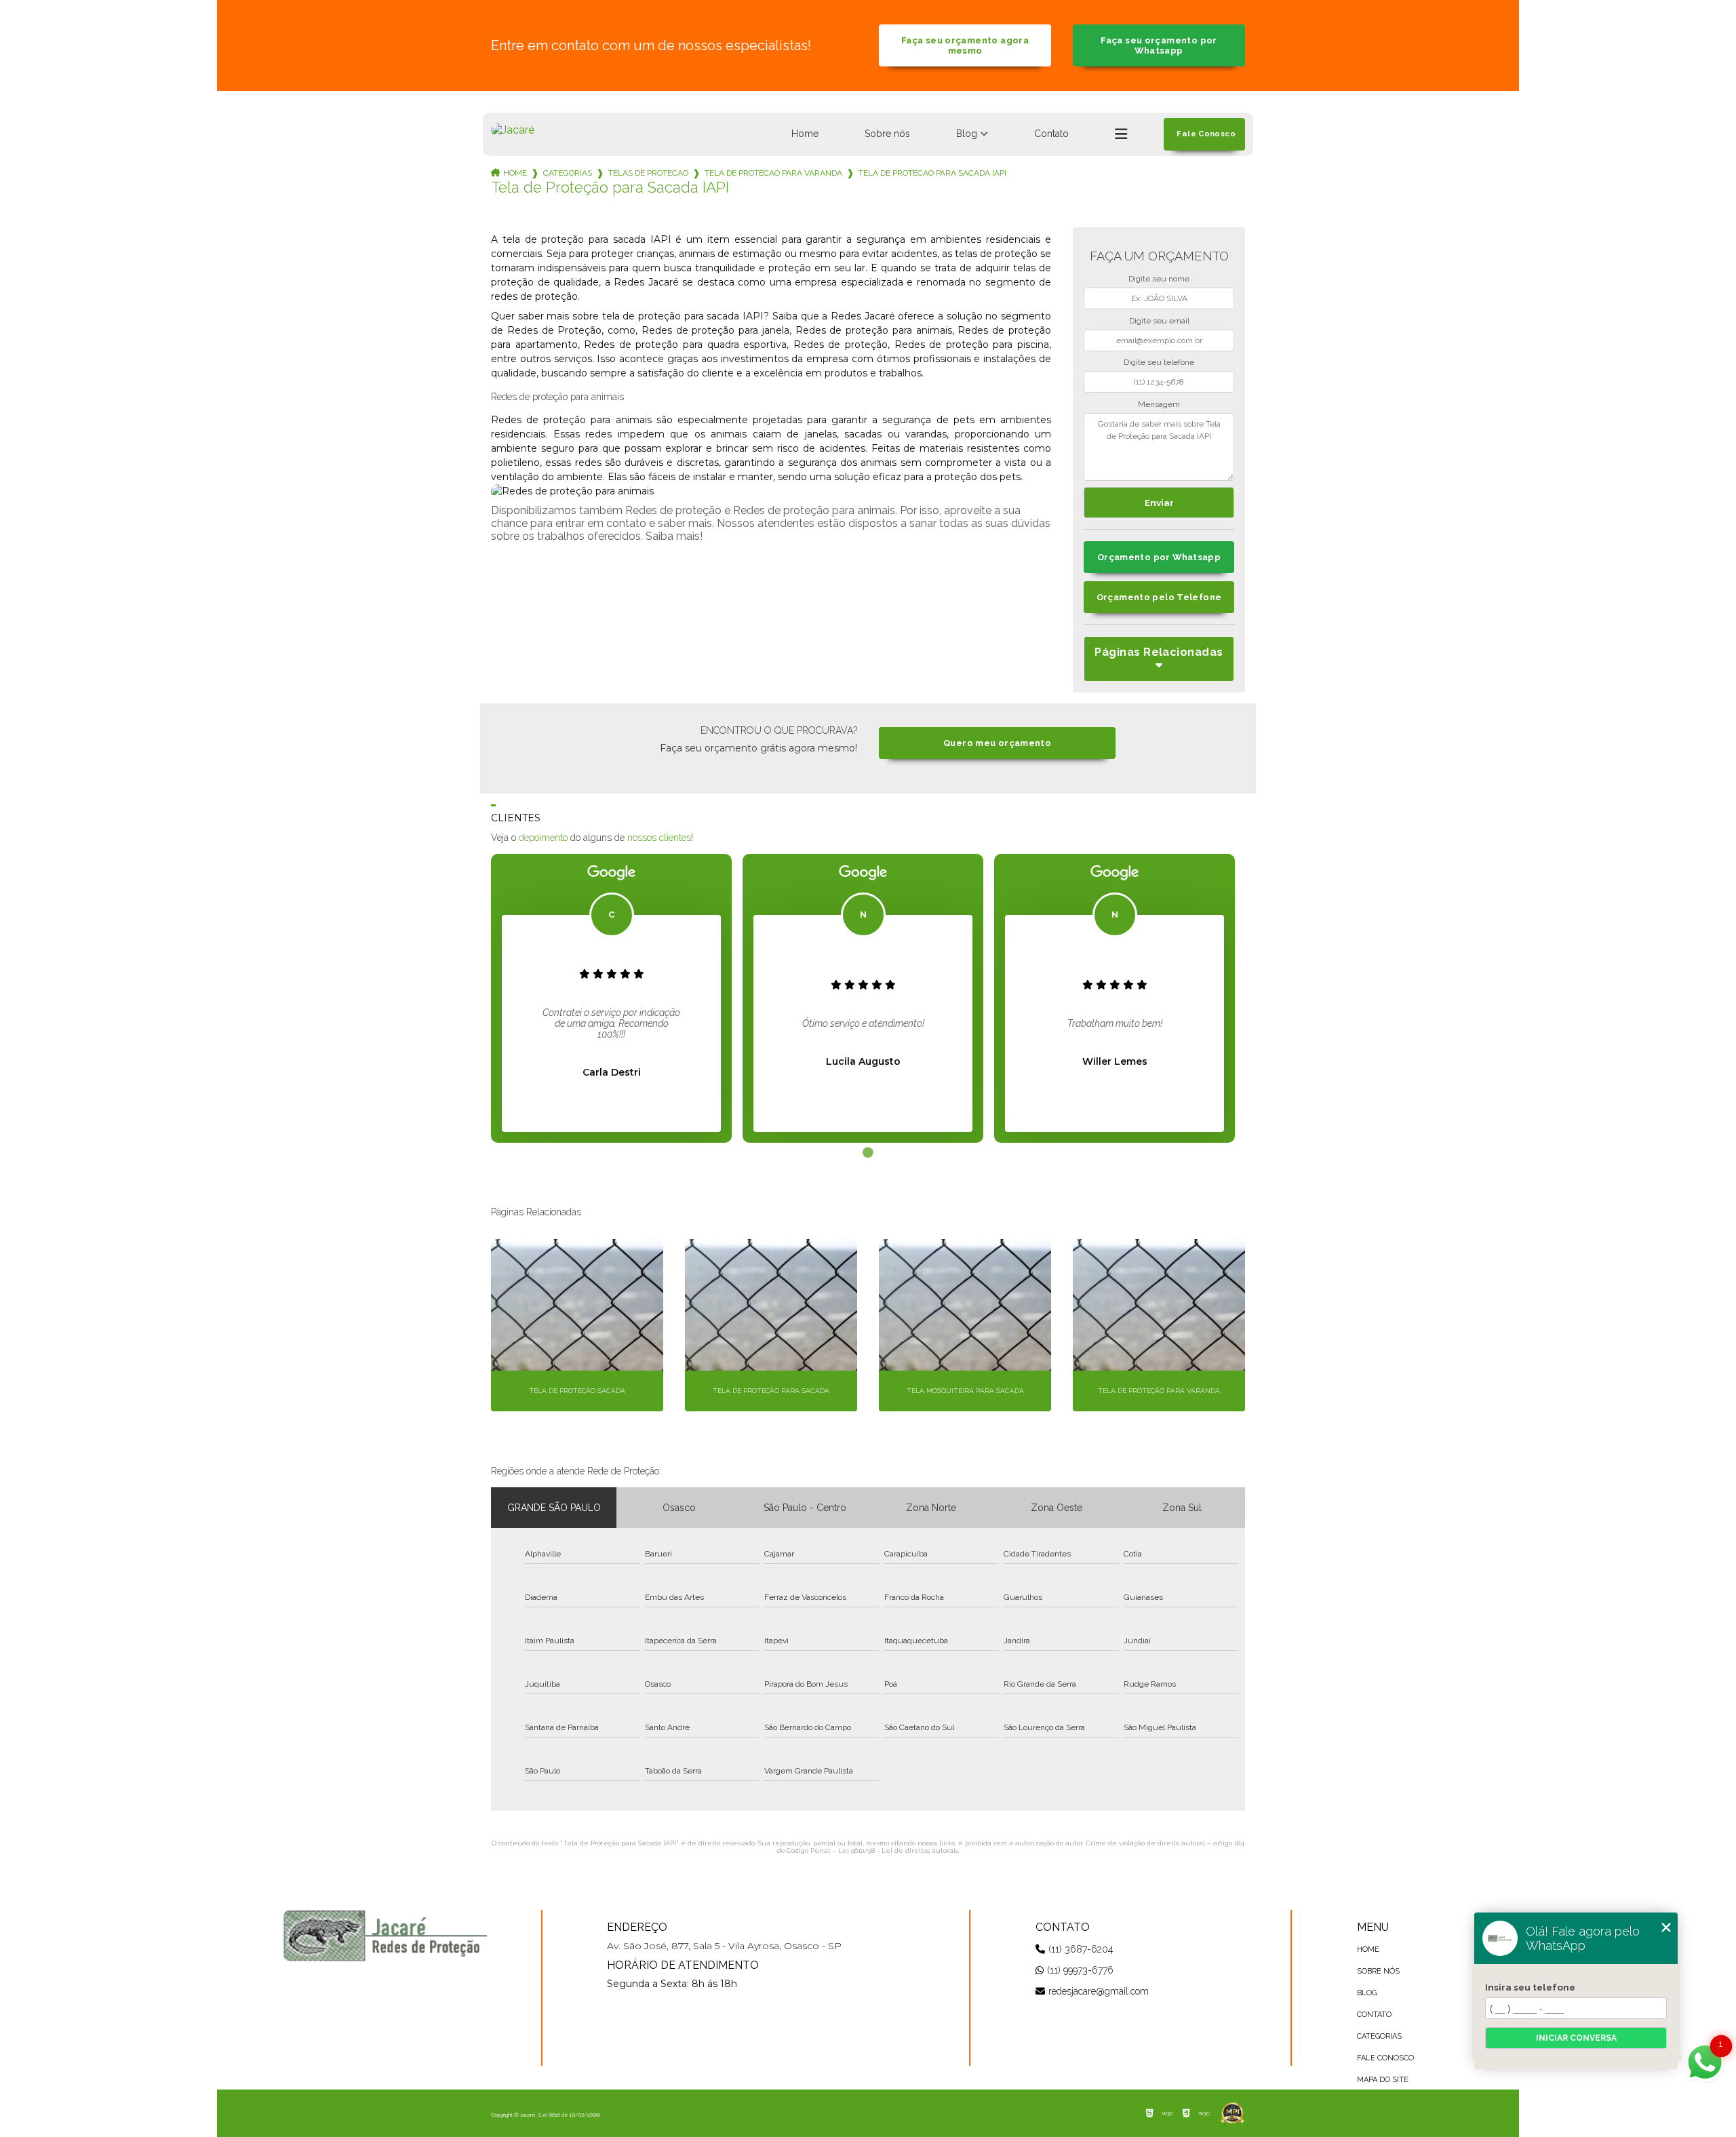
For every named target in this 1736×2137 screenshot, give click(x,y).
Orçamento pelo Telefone (1159, 597)
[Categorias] (1121, 134)
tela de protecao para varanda (773, 173)
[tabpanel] (611, 998)
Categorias (568, 173)
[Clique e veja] (385, 1936)
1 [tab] (868, 1153)
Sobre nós (887, 134)
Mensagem (1159, 404)
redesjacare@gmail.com (1099, 1991)
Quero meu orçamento (997, 743)
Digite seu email (1159, 321)
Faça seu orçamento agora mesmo (965, 45)
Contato (1051, 134)
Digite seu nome (1159, 279)
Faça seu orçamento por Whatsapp (1159, 45)
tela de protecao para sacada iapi (932, 173)
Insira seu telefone (1530, 1987)
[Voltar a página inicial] (513, 130)
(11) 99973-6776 (1080, 1970)
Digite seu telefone (1159, 362)
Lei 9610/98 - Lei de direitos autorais (898, 1850)
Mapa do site (1383, 2080)
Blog (967, 134)
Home (805, 134)
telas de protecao (648, 173)
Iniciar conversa (1576, 2038)
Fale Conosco (1385, 2058)
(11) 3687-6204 (1081, 1949)
